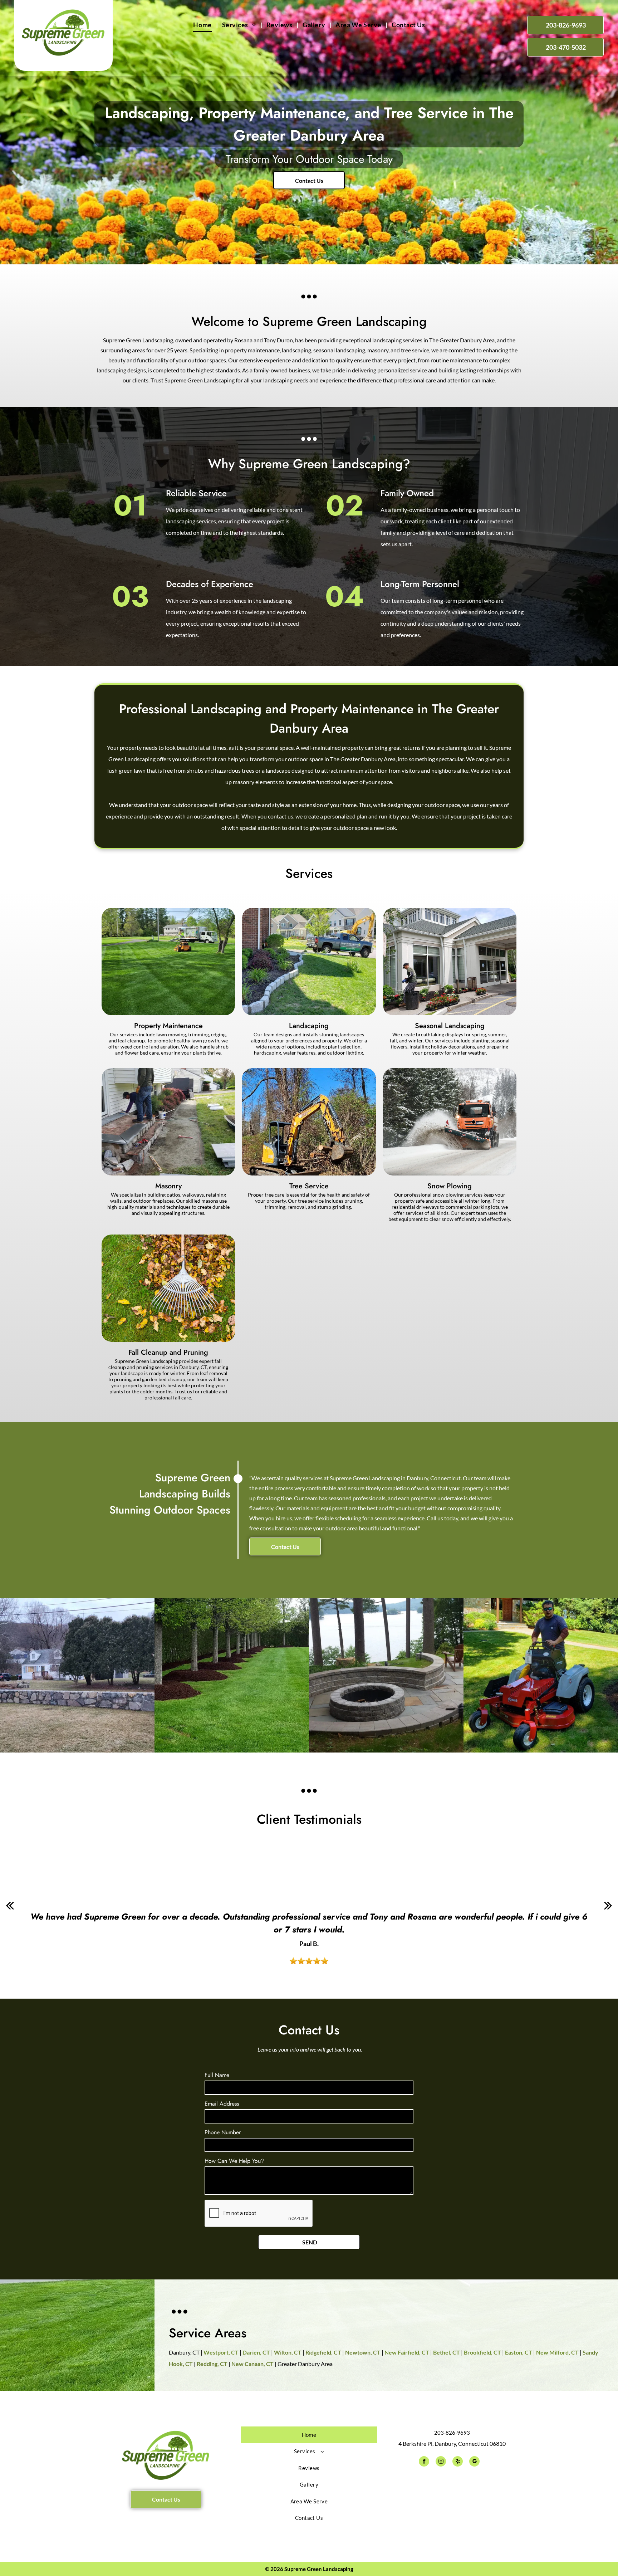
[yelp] (458, 2462)
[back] (10, 1905)
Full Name (217, 2075)
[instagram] (441, 2462)
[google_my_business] (474, 2462)
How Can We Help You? (234, 2161)
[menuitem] (203, 25)
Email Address (222, 2104)
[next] (608, 1905)
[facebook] (424, 2462)
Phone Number (223, 2132)
